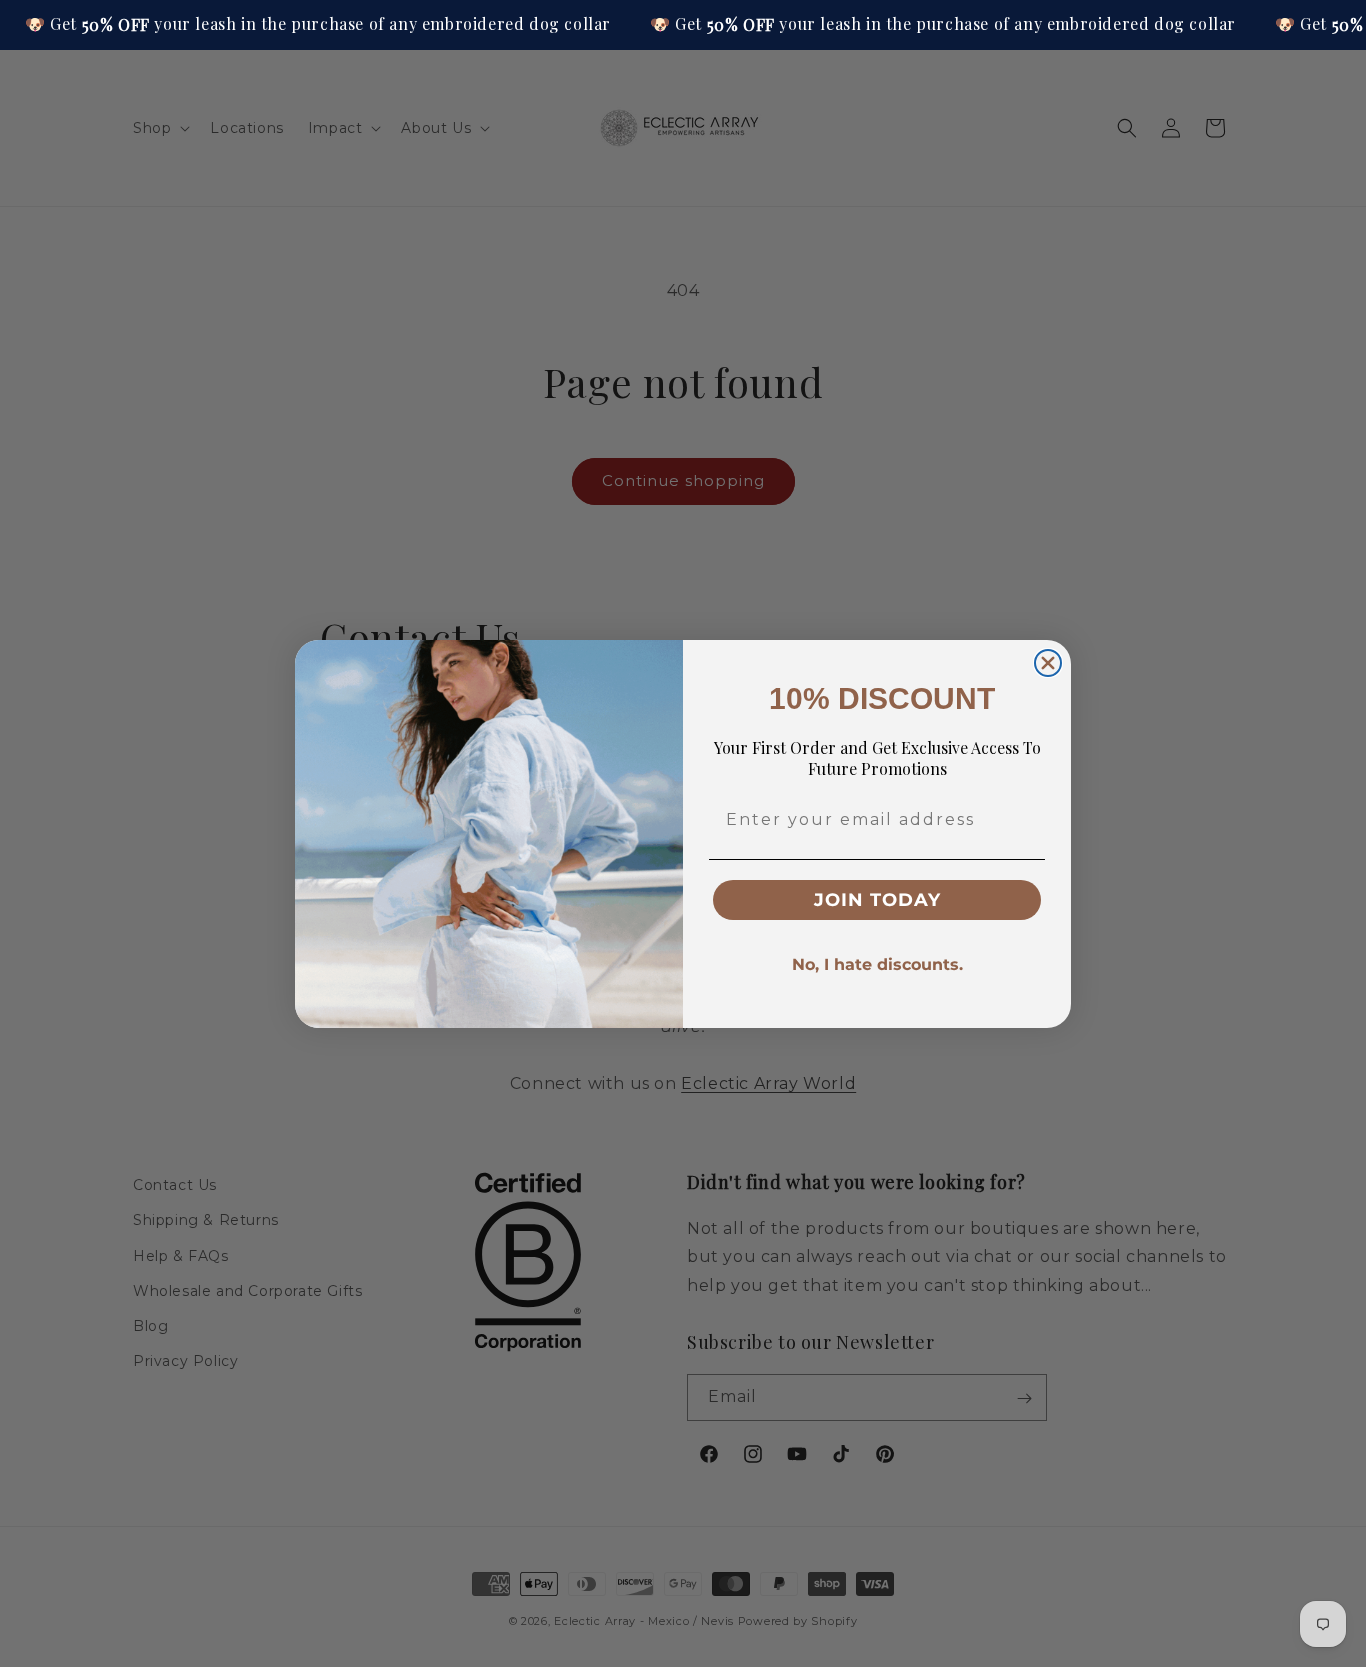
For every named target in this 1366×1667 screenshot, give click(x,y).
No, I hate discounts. (877, 964)
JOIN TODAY (877, 900)
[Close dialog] (1048, 663)
